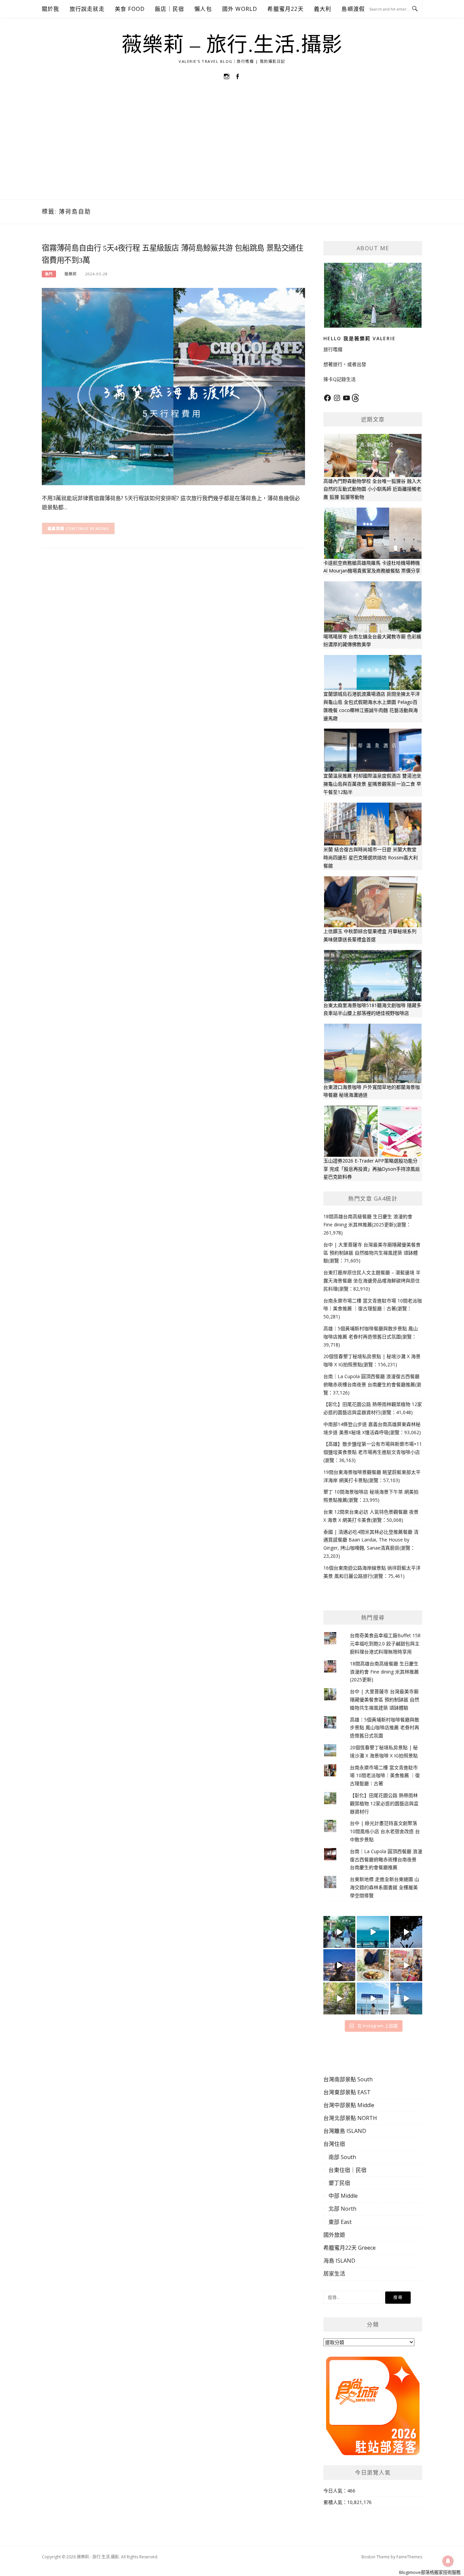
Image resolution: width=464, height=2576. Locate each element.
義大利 (323, 9)
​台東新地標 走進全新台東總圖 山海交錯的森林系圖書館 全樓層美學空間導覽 (385, 1887)
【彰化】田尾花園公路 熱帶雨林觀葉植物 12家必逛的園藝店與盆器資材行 (384, 1803)
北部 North (342, 2209)
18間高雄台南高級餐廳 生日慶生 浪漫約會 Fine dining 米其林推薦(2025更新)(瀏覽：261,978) (368, 1225)
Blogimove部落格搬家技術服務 (430, 2572)
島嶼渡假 (353, 9)
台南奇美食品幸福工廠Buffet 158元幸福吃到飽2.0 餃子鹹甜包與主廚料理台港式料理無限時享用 (385, 1643)
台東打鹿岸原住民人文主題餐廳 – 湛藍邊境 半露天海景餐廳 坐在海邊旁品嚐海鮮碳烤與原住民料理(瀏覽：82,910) (372, 1281)
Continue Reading (88, 528)
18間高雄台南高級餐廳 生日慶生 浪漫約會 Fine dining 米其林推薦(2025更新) (384, 1672)
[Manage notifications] (448, 2561)
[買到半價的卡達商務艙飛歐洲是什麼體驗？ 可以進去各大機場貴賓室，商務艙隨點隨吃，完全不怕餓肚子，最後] (339, 1932)
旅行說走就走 (87, 9)
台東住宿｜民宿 (347, 2170)
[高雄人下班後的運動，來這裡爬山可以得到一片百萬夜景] (406, 1932)
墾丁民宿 (339, 2183)
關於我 (51, 9)
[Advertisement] (232, 148)
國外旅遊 (334, 2235)
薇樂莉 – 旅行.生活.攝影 (232, 45)
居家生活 (334, 2273)
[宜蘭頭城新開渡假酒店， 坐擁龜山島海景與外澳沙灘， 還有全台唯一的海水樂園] (373, 1932)
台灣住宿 (334, 2144)
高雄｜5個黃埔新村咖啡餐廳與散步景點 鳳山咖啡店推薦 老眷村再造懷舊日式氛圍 (385, 1728)
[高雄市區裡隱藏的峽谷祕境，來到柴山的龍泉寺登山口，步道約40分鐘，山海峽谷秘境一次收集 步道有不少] (339, 1998)
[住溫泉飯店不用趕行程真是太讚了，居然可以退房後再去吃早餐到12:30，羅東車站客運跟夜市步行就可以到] (339, 1965)
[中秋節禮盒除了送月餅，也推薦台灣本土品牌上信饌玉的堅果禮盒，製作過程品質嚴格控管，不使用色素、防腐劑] (373, 1965)
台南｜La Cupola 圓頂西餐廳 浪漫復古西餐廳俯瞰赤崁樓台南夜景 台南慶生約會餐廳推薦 (386, 1859)
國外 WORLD (240, 9)
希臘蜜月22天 (285, 9)
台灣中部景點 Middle (349, 2105)
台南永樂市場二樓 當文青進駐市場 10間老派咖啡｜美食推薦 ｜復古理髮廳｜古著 (385, 1776)
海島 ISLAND (339, 2261)
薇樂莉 (71, 274)
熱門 (49, 274)
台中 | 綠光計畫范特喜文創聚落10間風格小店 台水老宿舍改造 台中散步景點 (385, 1831)
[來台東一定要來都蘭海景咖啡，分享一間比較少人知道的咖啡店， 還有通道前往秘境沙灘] (373, 1998)
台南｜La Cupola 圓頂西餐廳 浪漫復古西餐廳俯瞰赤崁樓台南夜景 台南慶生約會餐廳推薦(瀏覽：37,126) (372, 1384)
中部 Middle (343, 2196)
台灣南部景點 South (348, 2079)
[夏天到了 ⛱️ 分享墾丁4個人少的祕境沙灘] (406, 1998)
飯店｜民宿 (169, 9)
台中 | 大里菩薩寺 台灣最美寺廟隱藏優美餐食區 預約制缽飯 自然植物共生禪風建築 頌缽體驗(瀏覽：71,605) (372, 1253)
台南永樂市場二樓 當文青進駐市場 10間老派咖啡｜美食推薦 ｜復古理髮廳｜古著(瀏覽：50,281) (373, 1309)
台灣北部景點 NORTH (350, 2118)
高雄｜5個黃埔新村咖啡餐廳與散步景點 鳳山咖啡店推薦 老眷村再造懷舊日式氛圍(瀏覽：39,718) (371, 1337)
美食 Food (130, 9)
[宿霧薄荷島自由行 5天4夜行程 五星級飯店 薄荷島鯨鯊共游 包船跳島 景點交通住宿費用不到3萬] (173, 386)
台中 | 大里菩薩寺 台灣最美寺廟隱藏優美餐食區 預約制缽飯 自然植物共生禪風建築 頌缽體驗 (385, 1700)
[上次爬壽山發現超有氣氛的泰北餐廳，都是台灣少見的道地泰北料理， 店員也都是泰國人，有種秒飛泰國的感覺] (406, 1965)
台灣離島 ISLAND (345, 2131)
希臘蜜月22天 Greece (350, 2248)
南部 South (342, 2157)
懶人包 (203, 9)
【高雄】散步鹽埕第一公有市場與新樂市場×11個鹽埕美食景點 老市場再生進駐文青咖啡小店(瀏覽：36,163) (373, 1452)
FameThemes (409, 2557)
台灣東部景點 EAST (347, 2092)
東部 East (340, 2222)
